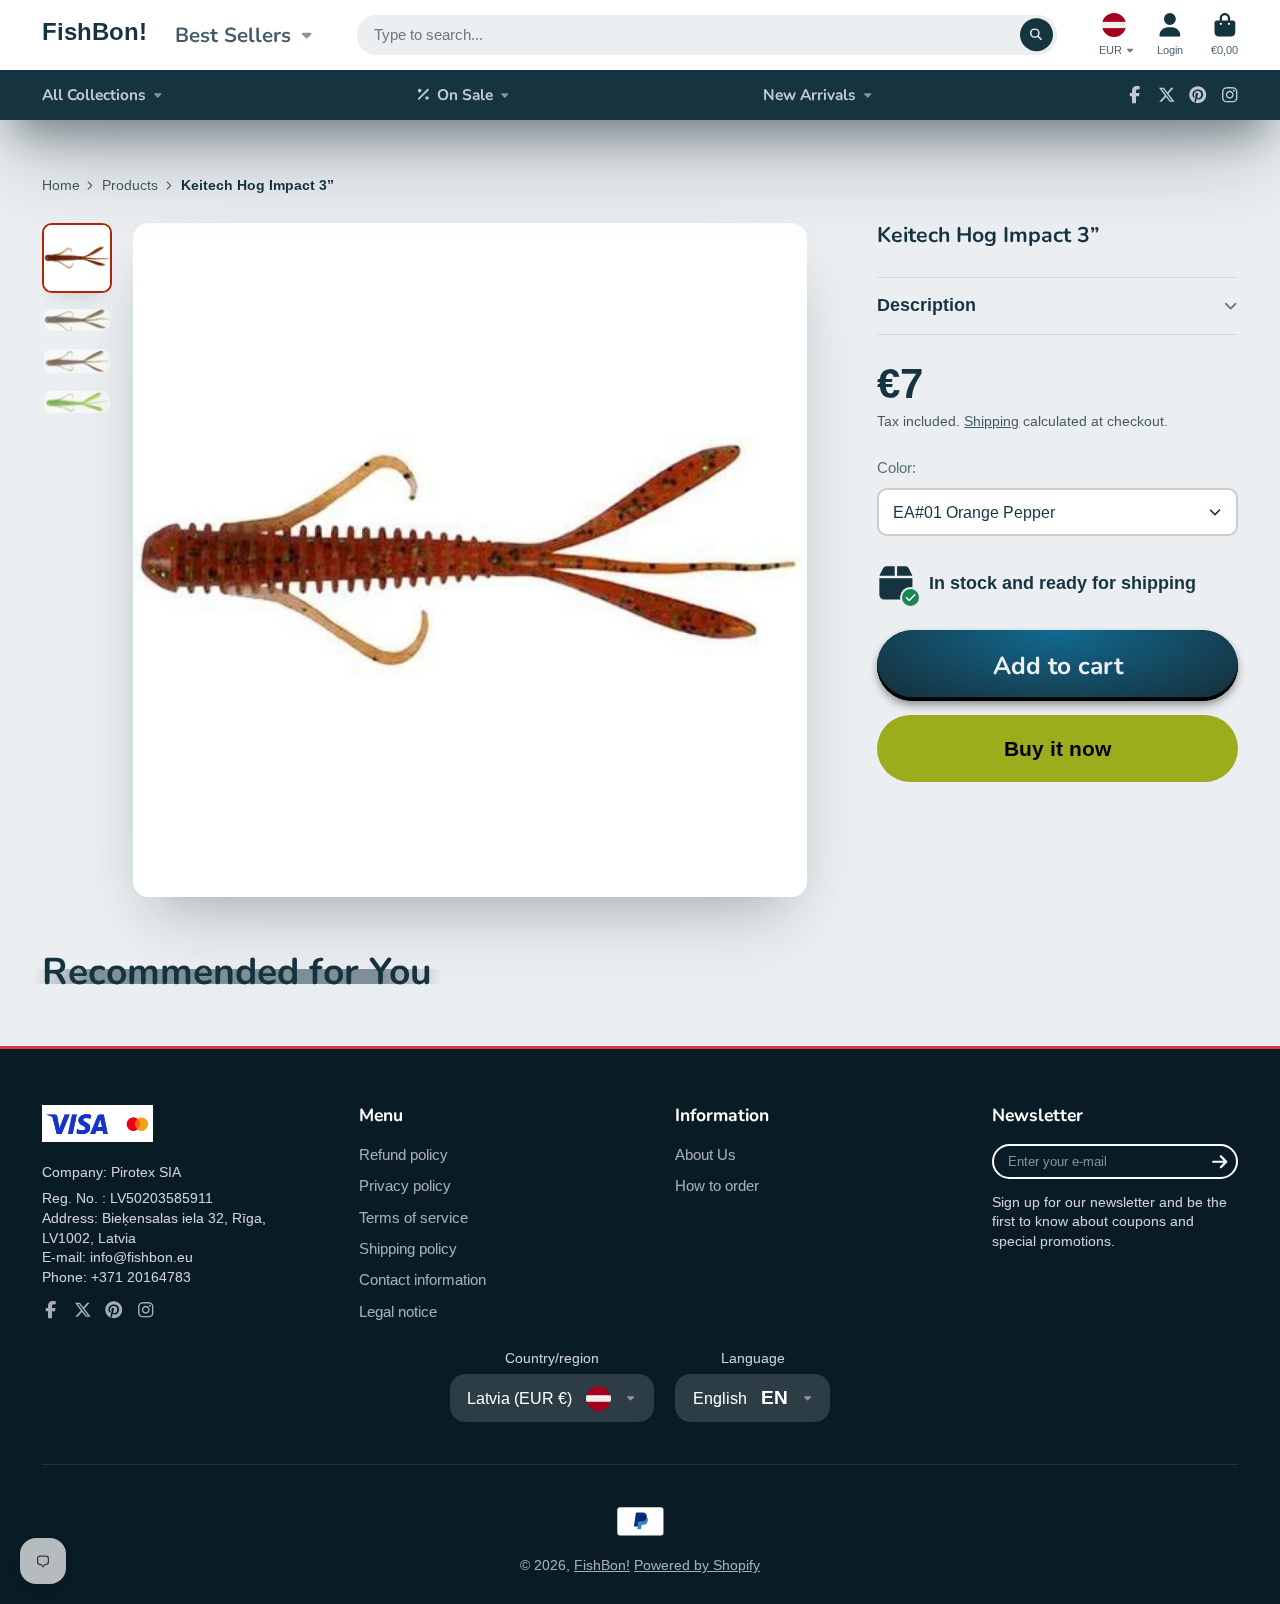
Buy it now (1057, 748)
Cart (1224, 34)
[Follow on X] (1167, 95)
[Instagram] (1230, 95)
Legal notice (398, 1311)
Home (61, 185)
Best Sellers (233, 35)
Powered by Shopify (697, 1565)
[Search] (1037, 35)
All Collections (94, 94)
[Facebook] (1135, 95)
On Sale (465, 94)
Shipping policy (408, 1248)
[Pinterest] (1198, 95)
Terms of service (413, 1217)
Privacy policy (405, 1185)
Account (1170, 34)
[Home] (94, 35)
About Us (705, 1154)
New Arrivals (809, 94)
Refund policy (403, 1154)
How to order (717, 1185)
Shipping (991, 421)
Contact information (422, 1279)
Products (130, 185)
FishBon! (602, 1565)
